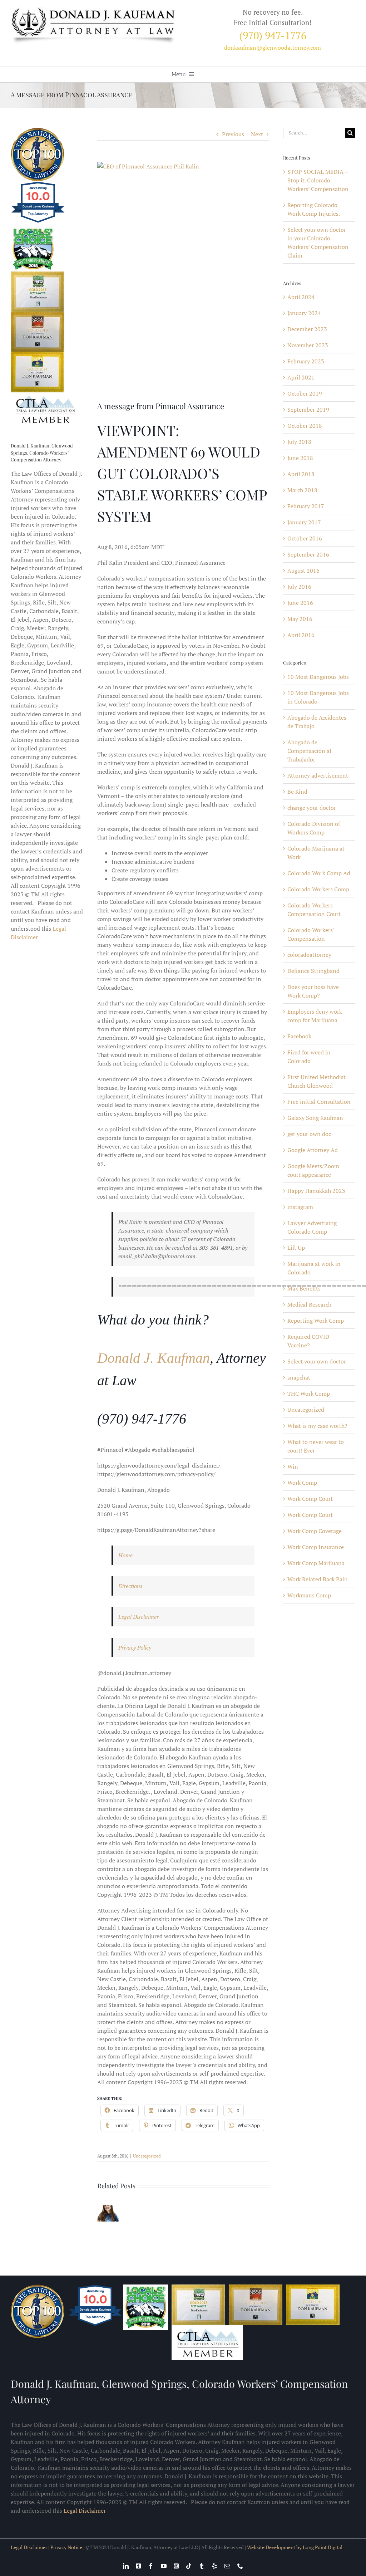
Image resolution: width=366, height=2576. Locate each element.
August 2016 (303, 570)
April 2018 (301, 474)
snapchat (299, 1377)
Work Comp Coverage (315, 1531)
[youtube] (164, 2566)
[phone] (240, 2566)
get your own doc (309, 1134)
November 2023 (308, 345)
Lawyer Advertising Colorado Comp (312, 1227)
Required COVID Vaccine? (308, 1341)
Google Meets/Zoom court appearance (313, 1170)
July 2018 (299, 442)
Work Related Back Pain (318, 1579)
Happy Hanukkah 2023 (316, 1191)
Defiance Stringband (313, 971)
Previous (233, 134)
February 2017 (306, 506)
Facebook (299, 1036)
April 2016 (301, 635)
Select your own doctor (317, 1361)
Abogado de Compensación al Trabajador (309, 751)
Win (293, 1466)
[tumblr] (202, 2566)
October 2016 (305, 538)
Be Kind (297, 792)
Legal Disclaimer (139, 1617)
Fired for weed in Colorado (309, 1057)
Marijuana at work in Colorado (314, 1268)
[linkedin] (126, 2566)
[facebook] (151, 2566)
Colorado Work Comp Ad (319, 873)
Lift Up (296, 1248)
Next (257, 134)
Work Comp (302, 1483)
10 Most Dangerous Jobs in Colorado (318, 697)
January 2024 (304, 313)
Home (125, 1555)
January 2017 (304, 522)
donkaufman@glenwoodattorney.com (273, 48)
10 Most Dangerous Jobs (318, 677)
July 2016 (299, 587)
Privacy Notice (66, 2547)
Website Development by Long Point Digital (295, 2547)
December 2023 (307, 329)
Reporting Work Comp (316, 1321)
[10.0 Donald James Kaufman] (38, 222)
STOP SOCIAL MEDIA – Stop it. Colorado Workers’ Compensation (318, 180)
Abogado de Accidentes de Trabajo (317, 722)
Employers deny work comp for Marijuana (315, 1016)
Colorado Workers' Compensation (311, 934)
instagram (300, 1207)
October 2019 (305, 393)
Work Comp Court (310, 1499)
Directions (130, 1586)
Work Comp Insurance (316, 1547)
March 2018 (302, 490)
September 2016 (308, 554)
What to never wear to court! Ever (316, 1446)
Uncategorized (147, 2156)
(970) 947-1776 (273, 35)
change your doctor (312, 808)
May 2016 (300, 619)
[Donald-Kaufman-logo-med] (93, 10)
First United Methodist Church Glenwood (316, 1081)
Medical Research (309, 1304)
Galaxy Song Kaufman (315, 1118)
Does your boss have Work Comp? (313, 991)
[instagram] (176, 2566)
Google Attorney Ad (313, 1150)
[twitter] (138, 2566)
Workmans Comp (309, 1595)
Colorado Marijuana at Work (316, 853)
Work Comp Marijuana (316, 1563)
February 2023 (306, 361)
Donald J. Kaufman (154, 1358)
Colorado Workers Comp (318, 889)
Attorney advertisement (318, 775)
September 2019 (308, 410)
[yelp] (214, 2566)
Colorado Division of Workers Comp (314, 828)
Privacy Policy (135, 1647)
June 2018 (300, 458)
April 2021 (301, 377)
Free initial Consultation (319, 1102)
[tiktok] (189, 2566)
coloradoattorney (309, 955)
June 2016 (300, 603)
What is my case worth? (317, 1426)
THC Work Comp (309, 1394)
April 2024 (301, 297)
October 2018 (305, 426)
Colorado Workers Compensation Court (314, 910)
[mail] (227, 2566)
